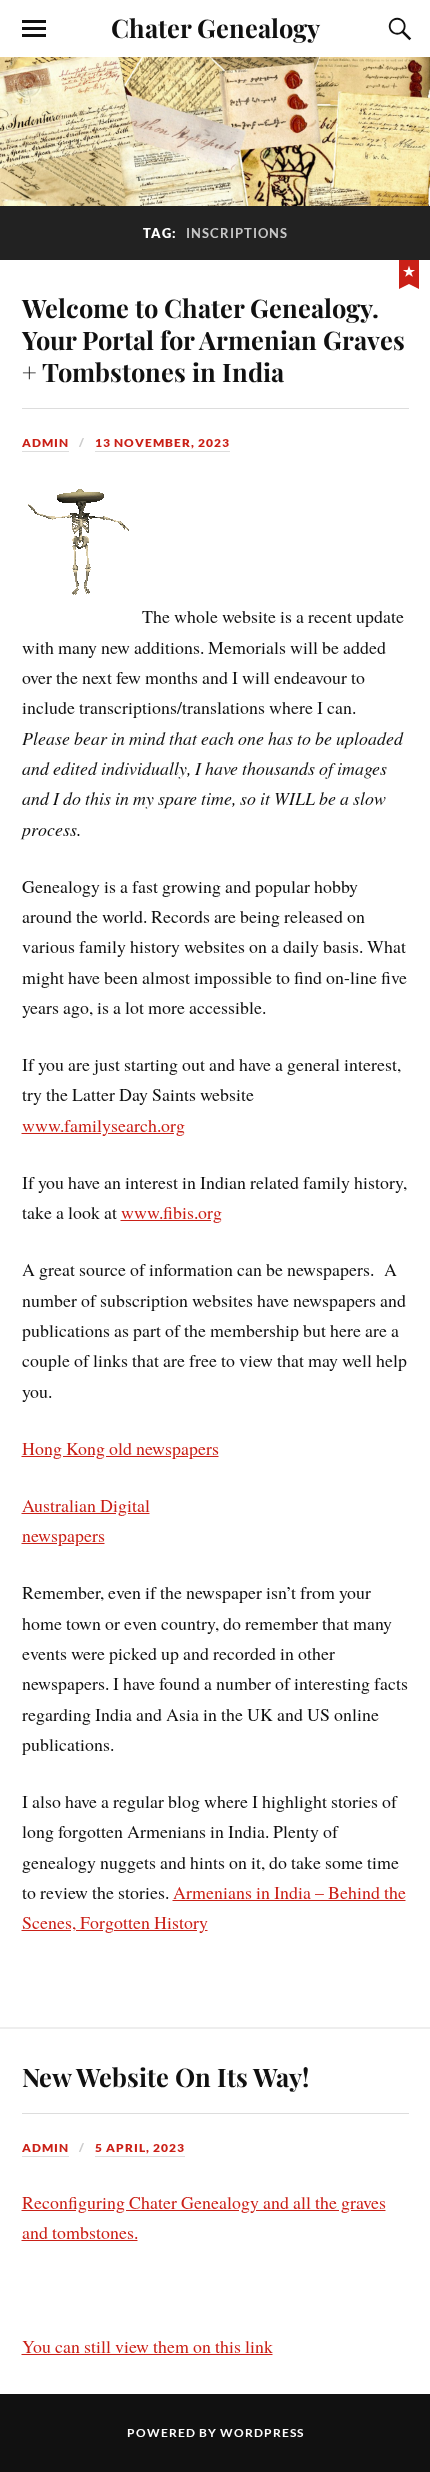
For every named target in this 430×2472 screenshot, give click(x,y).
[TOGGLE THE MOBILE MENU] (34, 29)
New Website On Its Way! (165, 2076)
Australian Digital (86, 1505)
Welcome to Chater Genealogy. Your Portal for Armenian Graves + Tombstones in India (213, 339)
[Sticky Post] (409, 272)
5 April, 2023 (140, 2147)
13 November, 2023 (162, 442)
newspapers (63, 1535)
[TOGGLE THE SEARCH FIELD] (397, 29)
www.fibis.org (171, 1212)
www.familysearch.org (103, 1125)
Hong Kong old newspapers (120, 1448)
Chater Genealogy (215, 27)
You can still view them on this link (147, 2346)
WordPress (262, 2432)
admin (45, 442)
